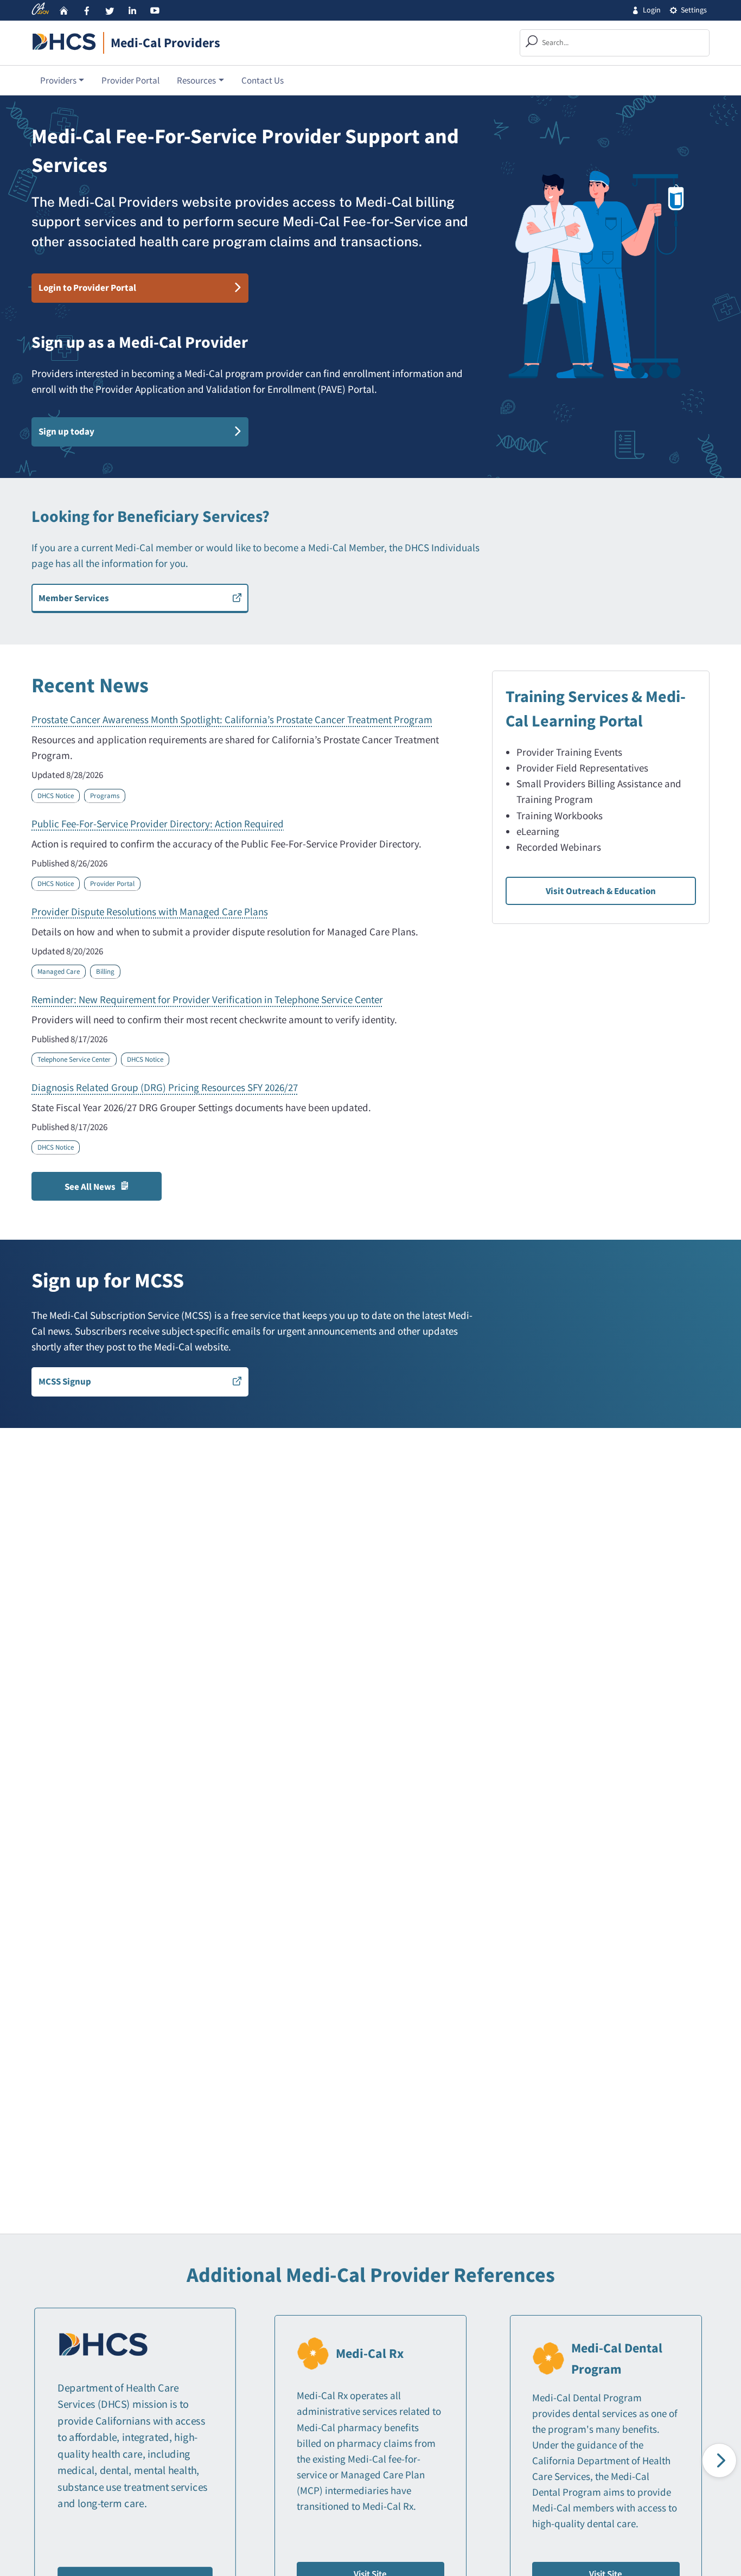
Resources (196, 80)
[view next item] (719, 2460)
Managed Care (59, 971)
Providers (58, 80)
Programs (105, 796)
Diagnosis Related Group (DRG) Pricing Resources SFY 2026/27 (165, 1087)
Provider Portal (130, 80)
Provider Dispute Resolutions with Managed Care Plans (150, 911)
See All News (90, 1187)
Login (652, 10)
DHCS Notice (56, 796)
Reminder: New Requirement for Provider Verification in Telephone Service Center (207, 999)
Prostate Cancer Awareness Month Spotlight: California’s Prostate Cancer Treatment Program (232, 719)
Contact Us (263, 80)
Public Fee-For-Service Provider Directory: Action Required (158, 824)
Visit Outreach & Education (601, 891)
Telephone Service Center (74, 1059)
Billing (105, 971)
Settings (694, 10)
